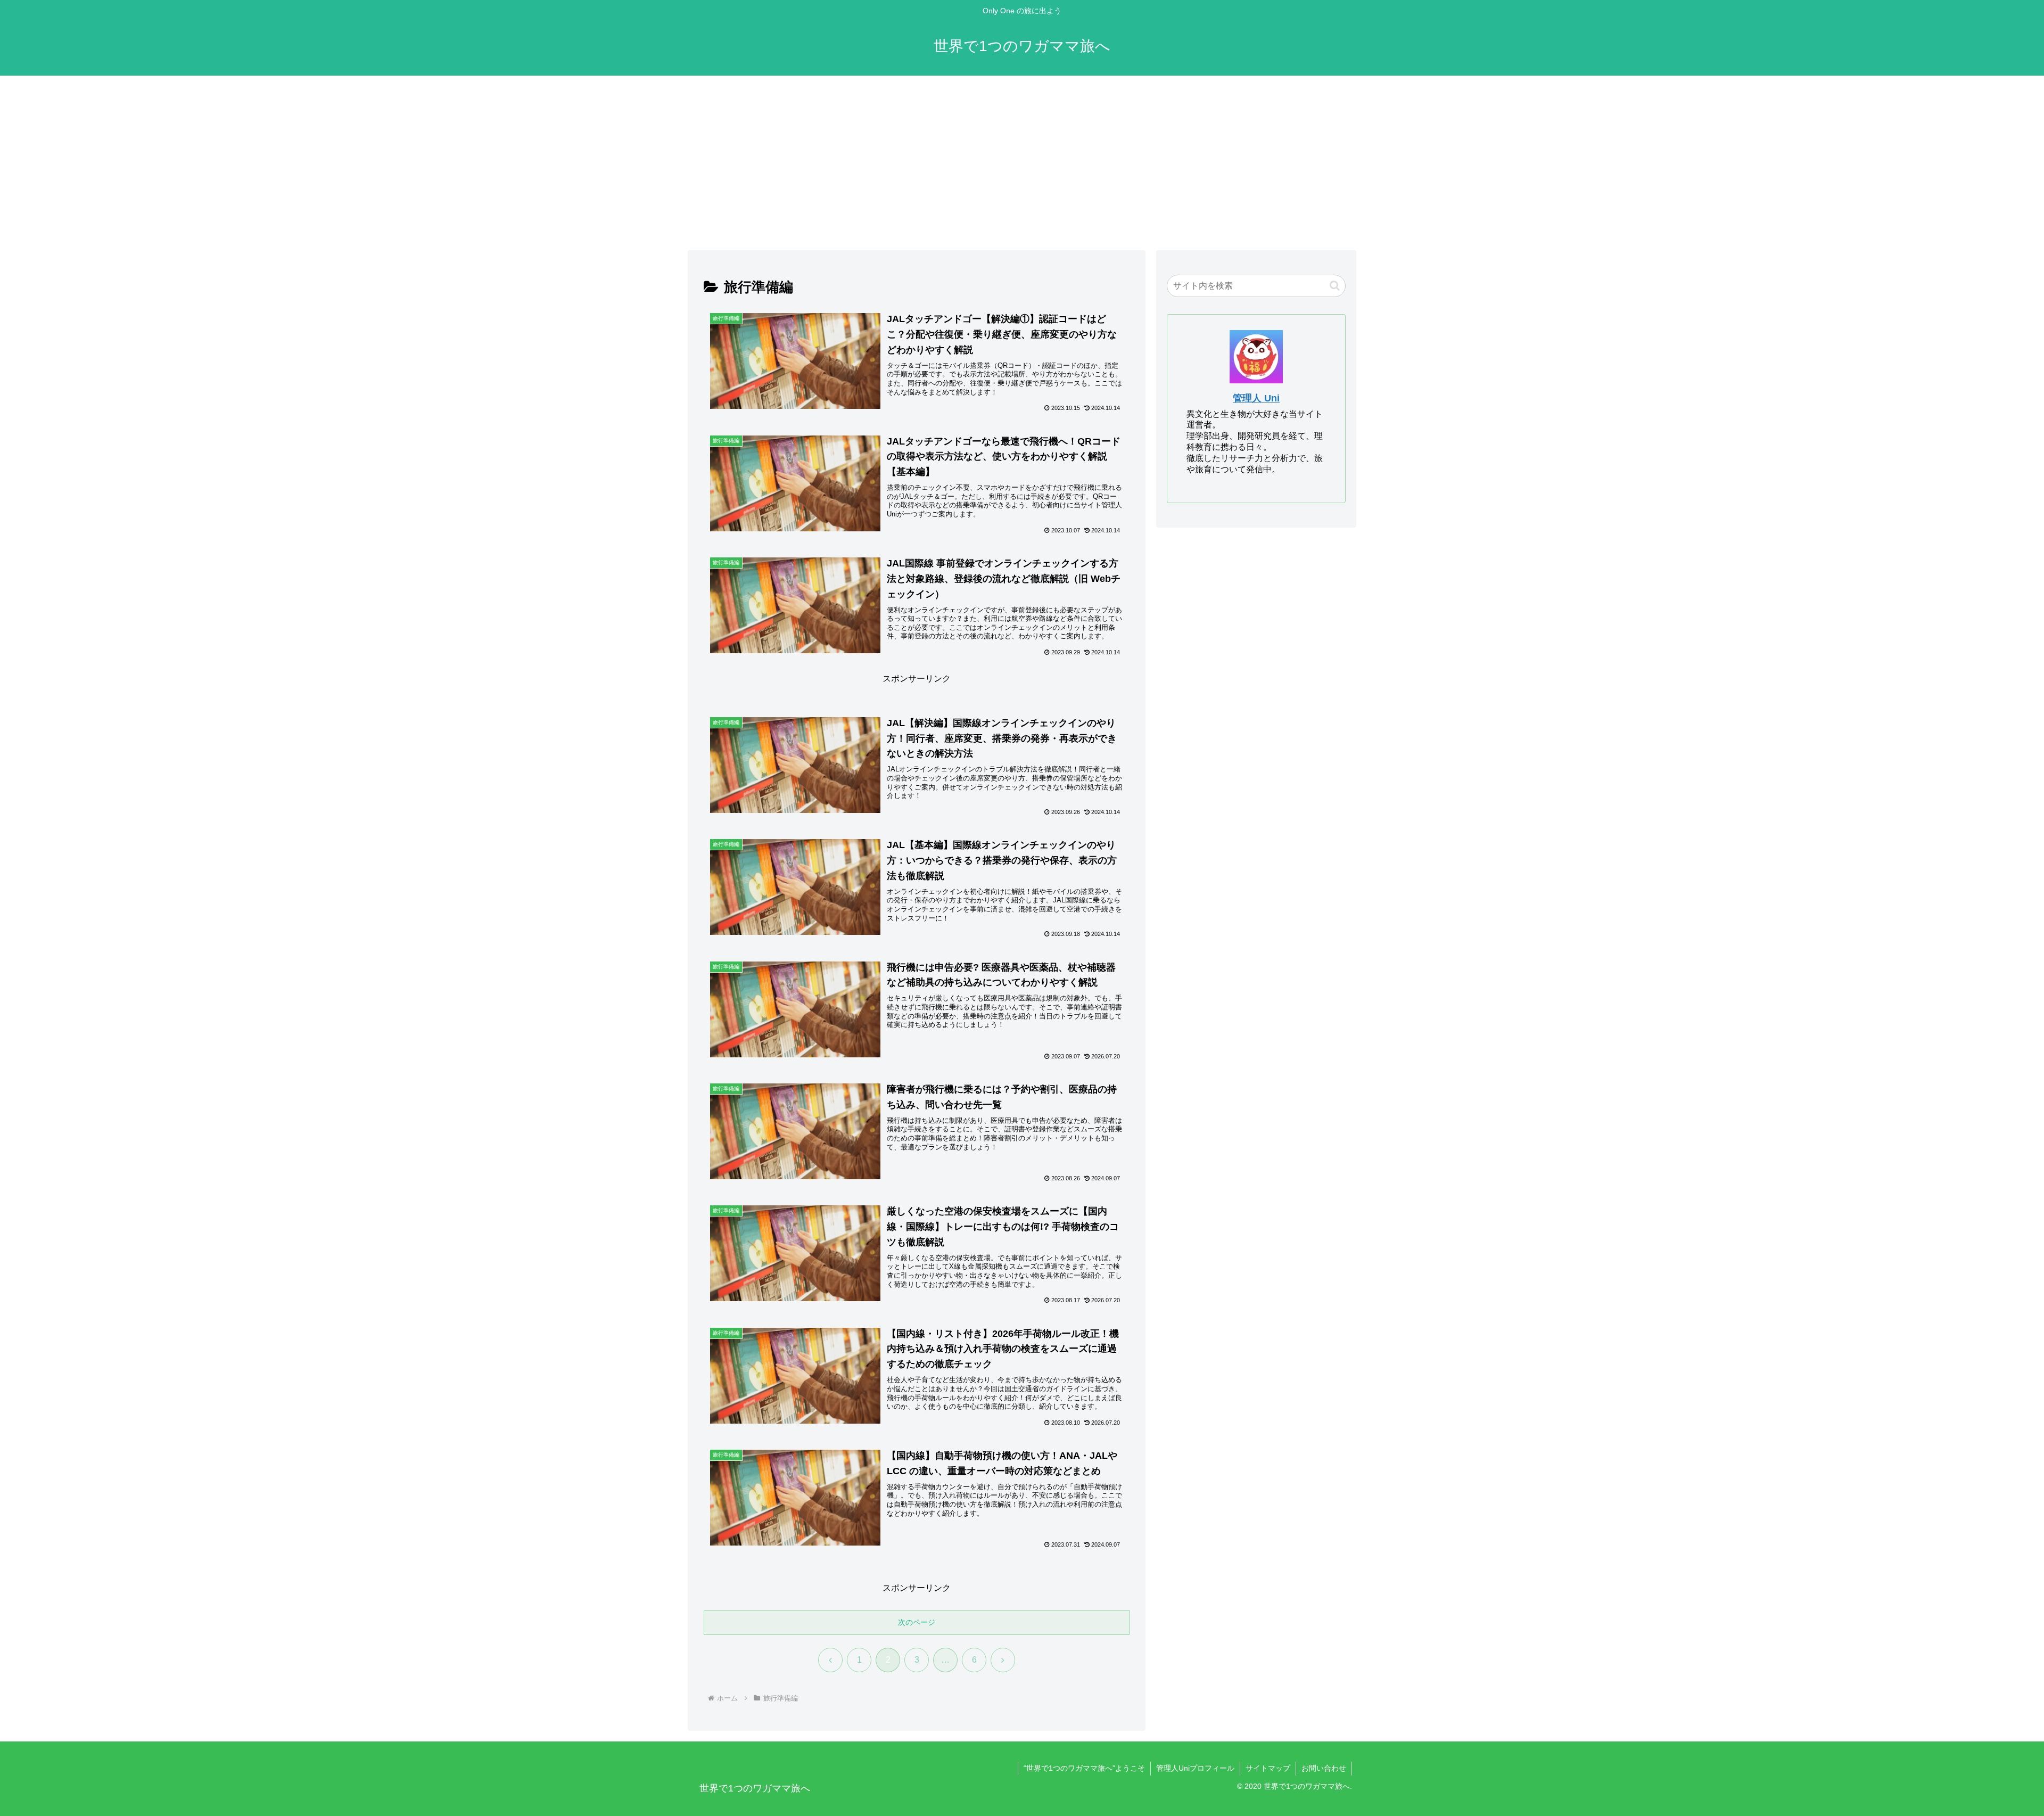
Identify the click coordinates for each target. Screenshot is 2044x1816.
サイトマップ (1268, 1768)
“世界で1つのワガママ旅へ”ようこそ (1084, 1768)
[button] (1335, 286)
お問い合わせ (1324, 1768)
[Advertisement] (1022, 163)
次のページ (917, 1622)
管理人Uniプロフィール (1195, 1768)
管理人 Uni (1256, 398)
